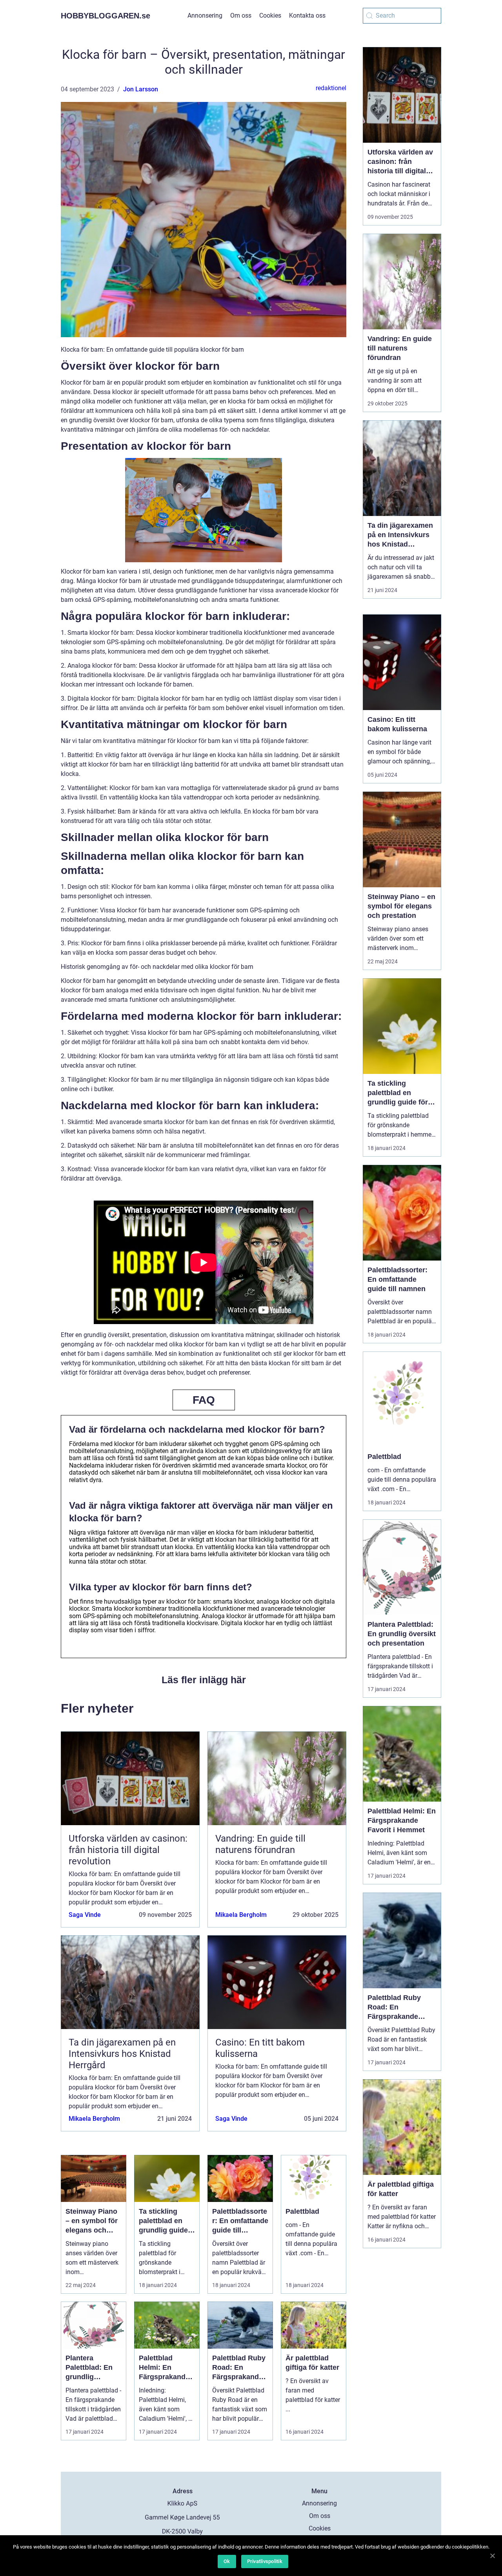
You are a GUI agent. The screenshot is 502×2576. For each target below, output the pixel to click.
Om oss (241, 15)
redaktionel (331, 88)
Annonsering (205, 15)
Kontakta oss (307, 15)
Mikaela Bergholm (241, 1915)
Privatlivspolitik (265, 2561)
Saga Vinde (85, 1915)
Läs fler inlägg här (204, 1680)
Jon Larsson (141, 89)
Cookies (270, 15)
